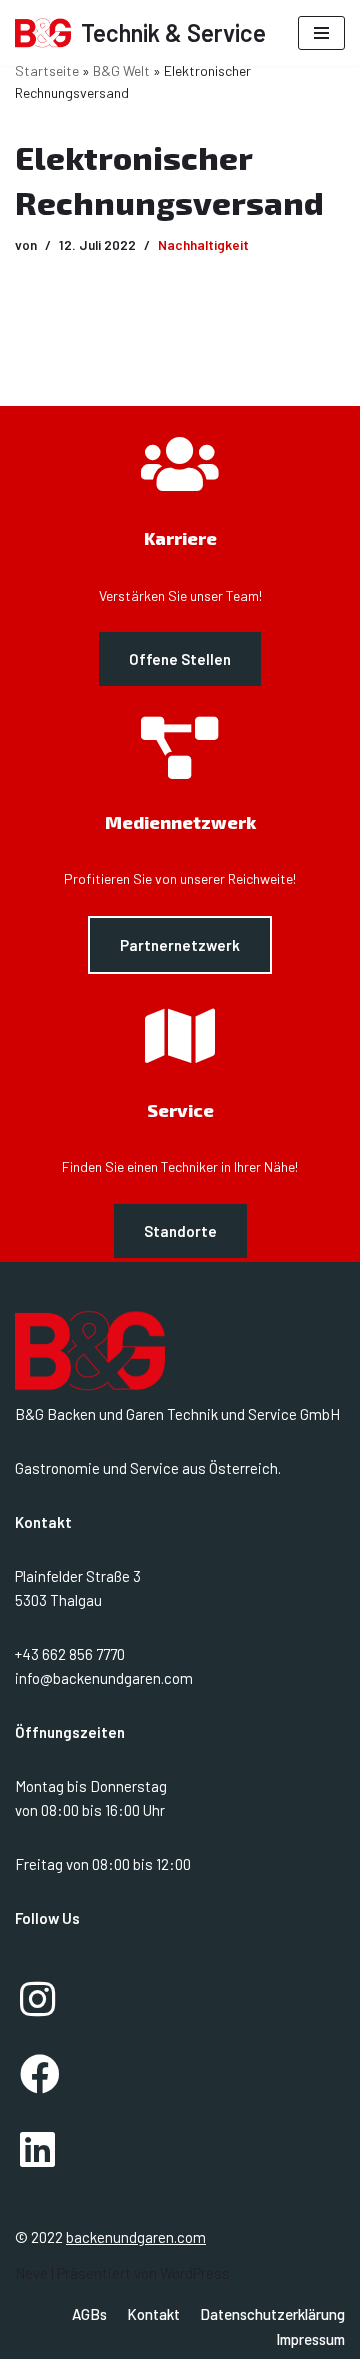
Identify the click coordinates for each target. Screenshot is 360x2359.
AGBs (89, 2314)
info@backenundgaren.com (104, 1678)
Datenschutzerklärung (272, 2314)
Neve (31, 2273)
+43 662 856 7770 (70, 1654)
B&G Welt (121, 70)
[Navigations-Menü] (321, 33)
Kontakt (153, 2314)
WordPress (195, 2273)
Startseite (47, 70)
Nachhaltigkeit (203, 244)
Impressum (310, 2339)
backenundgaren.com (136, 2237)
